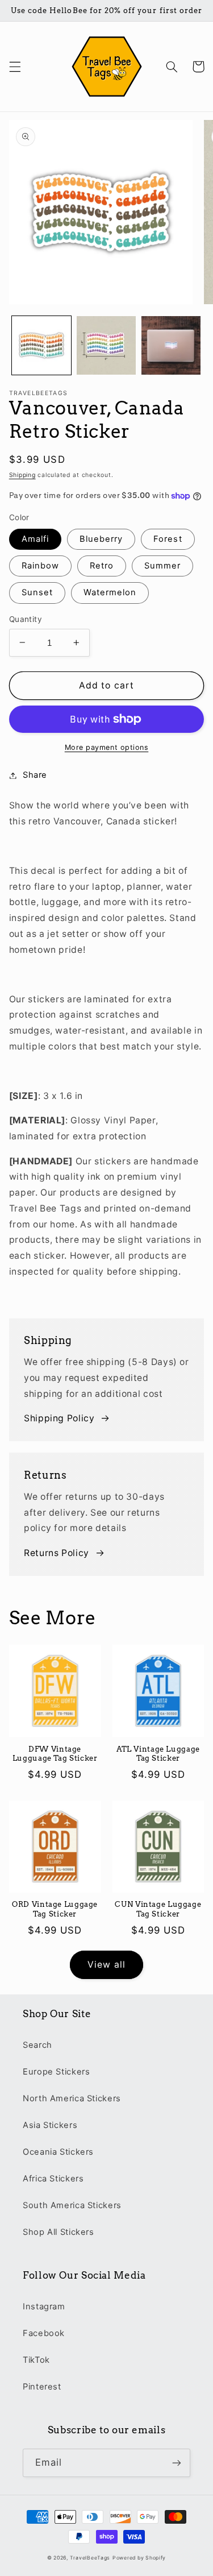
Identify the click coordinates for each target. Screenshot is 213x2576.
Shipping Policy (59, 1418)
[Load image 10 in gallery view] (171, 346)
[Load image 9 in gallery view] (106, 346)
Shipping (22, 475)
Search (37, 2045)
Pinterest (42, 2387)
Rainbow (40, 566)
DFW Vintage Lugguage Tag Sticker (55, 1754)
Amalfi (35, 539)
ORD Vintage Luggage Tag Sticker (55, 1909)
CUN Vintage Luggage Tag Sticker (158, 1909)
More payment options (107, 747)
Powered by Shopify (139, 2558)
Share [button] (35, 775)
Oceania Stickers (58, 2152)
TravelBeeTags (90, 2558)
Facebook (44, 2333)
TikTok (36, 2360)
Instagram (44, 2307)
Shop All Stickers (59, 2232)
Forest (168, 539)
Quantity (26, 619)
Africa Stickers (53, 2179)
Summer (162, 566)
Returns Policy (57, 1553)
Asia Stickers (50, 2125)
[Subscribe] (177, 2463)
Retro (102, 566)
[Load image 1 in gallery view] (41, 346)
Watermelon (110, 592)
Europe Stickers (56, 2072)
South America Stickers (72, 2205)
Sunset (37, 592)
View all (106, 1965)
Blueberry (101, 539)
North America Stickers (72, 2098)
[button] (15, 67)
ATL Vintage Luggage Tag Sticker (158, 1754)
